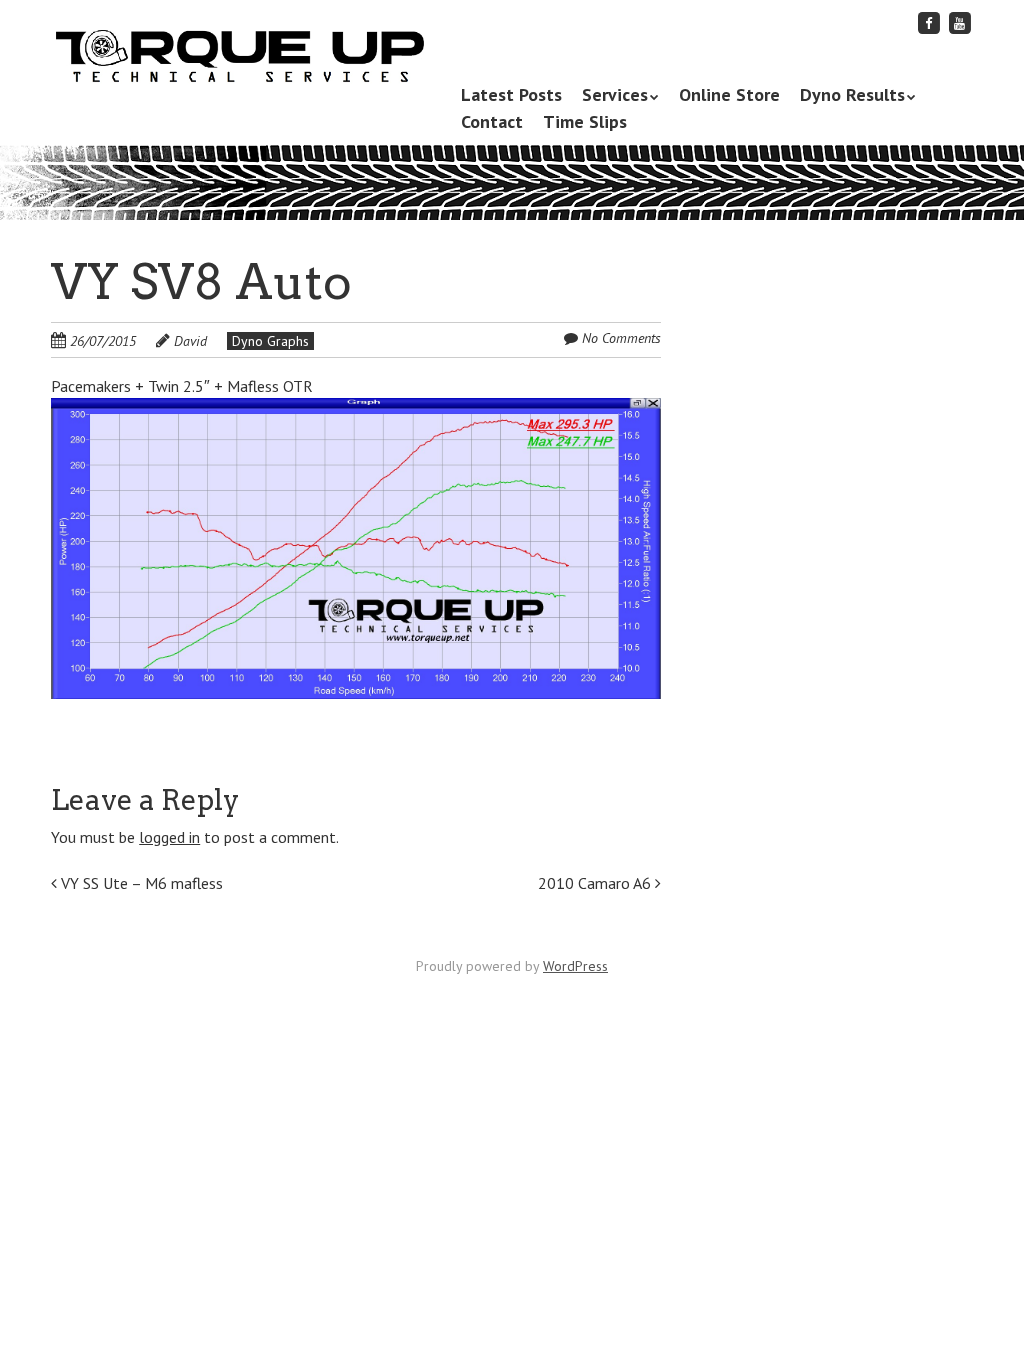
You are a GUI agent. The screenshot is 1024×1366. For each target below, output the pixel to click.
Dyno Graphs (270, 341)
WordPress (575, 966)
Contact (492, 121)
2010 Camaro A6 (596, 883)
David (190, 341)
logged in (169, 837)
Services (615, 94)
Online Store (729, 94)
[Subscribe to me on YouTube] (960, 22)
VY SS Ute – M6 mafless (140, 883)
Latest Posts (511, 94)
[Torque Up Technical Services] (238, 52)
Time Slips (585, 121)
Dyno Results (852, 94)
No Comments (621, 338)
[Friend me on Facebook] (929, 22)
